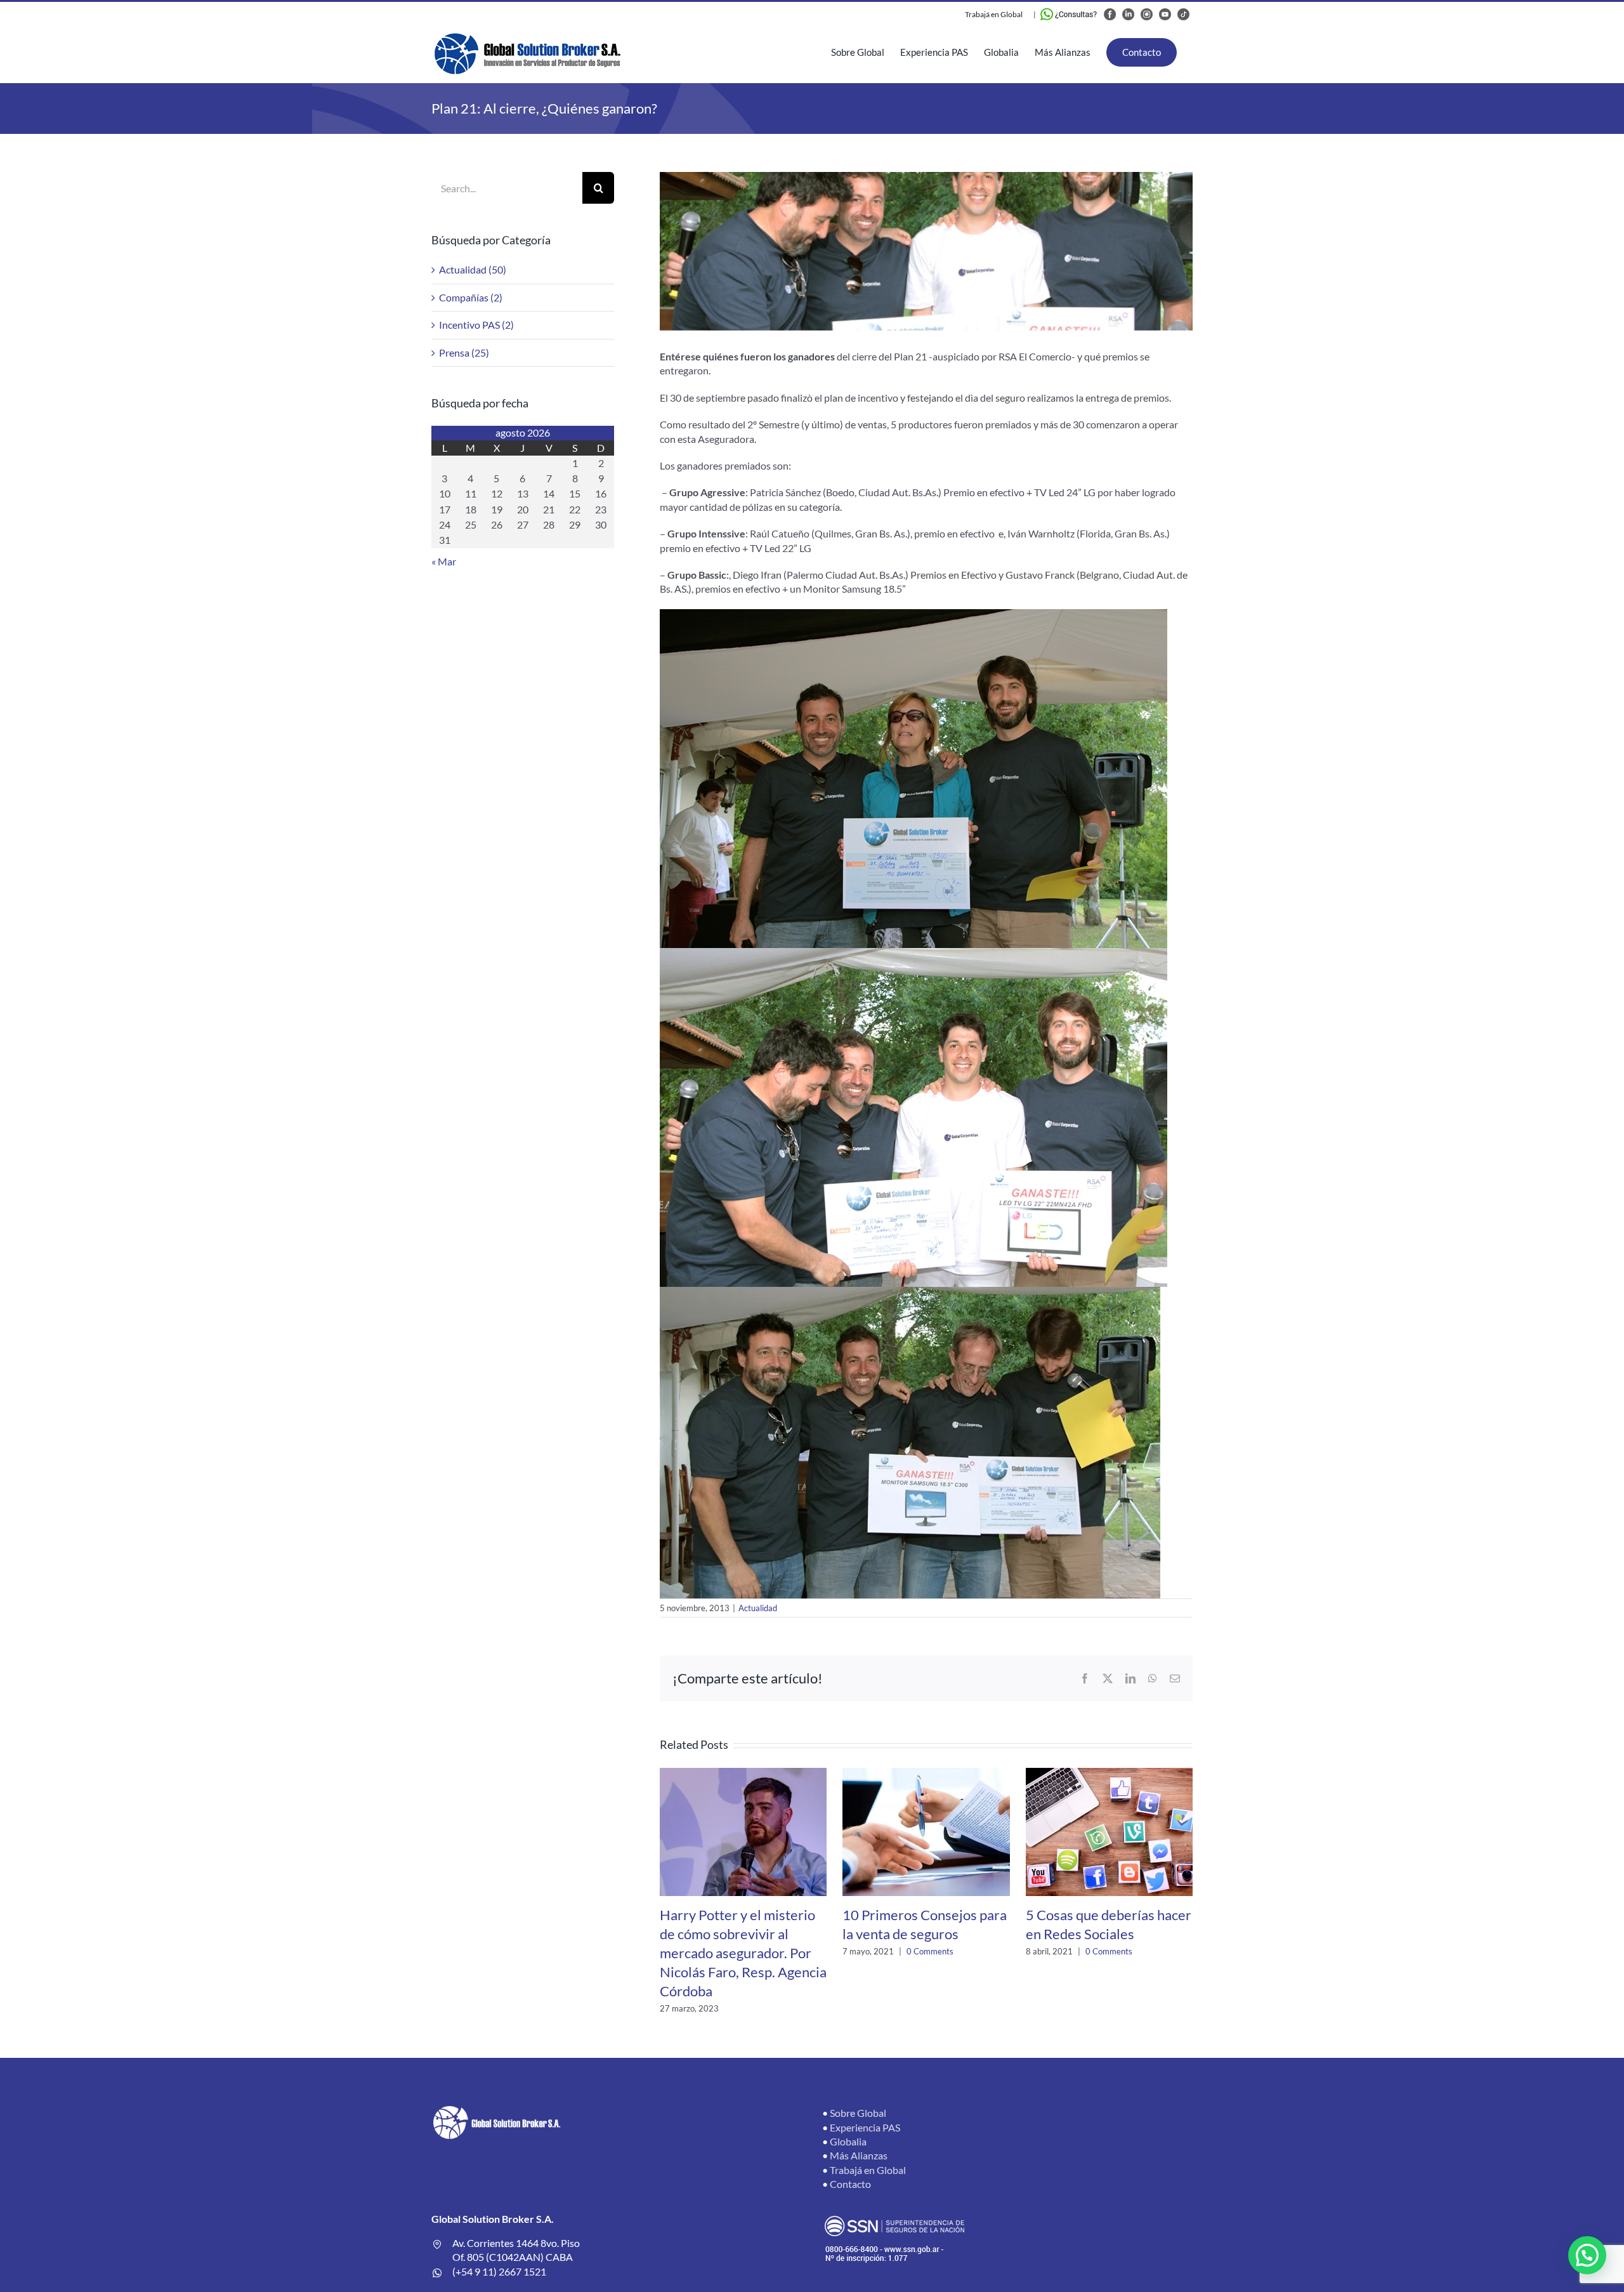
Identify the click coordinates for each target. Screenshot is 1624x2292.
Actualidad (758, 1608)
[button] (1587, 2255)
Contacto (850, 2184)
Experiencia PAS (865, 2127)
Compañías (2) (471, 297)
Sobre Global (858, 2113)
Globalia (848, 2141)
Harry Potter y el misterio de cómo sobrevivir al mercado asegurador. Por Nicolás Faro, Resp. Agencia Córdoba (743, 1953)
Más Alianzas (859, 2155)
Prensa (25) (464, 352)
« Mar (444, 561)
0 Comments (930, 1951)
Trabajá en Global (994, 14)
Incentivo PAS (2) (476, 325)
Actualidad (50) (473, 269)
